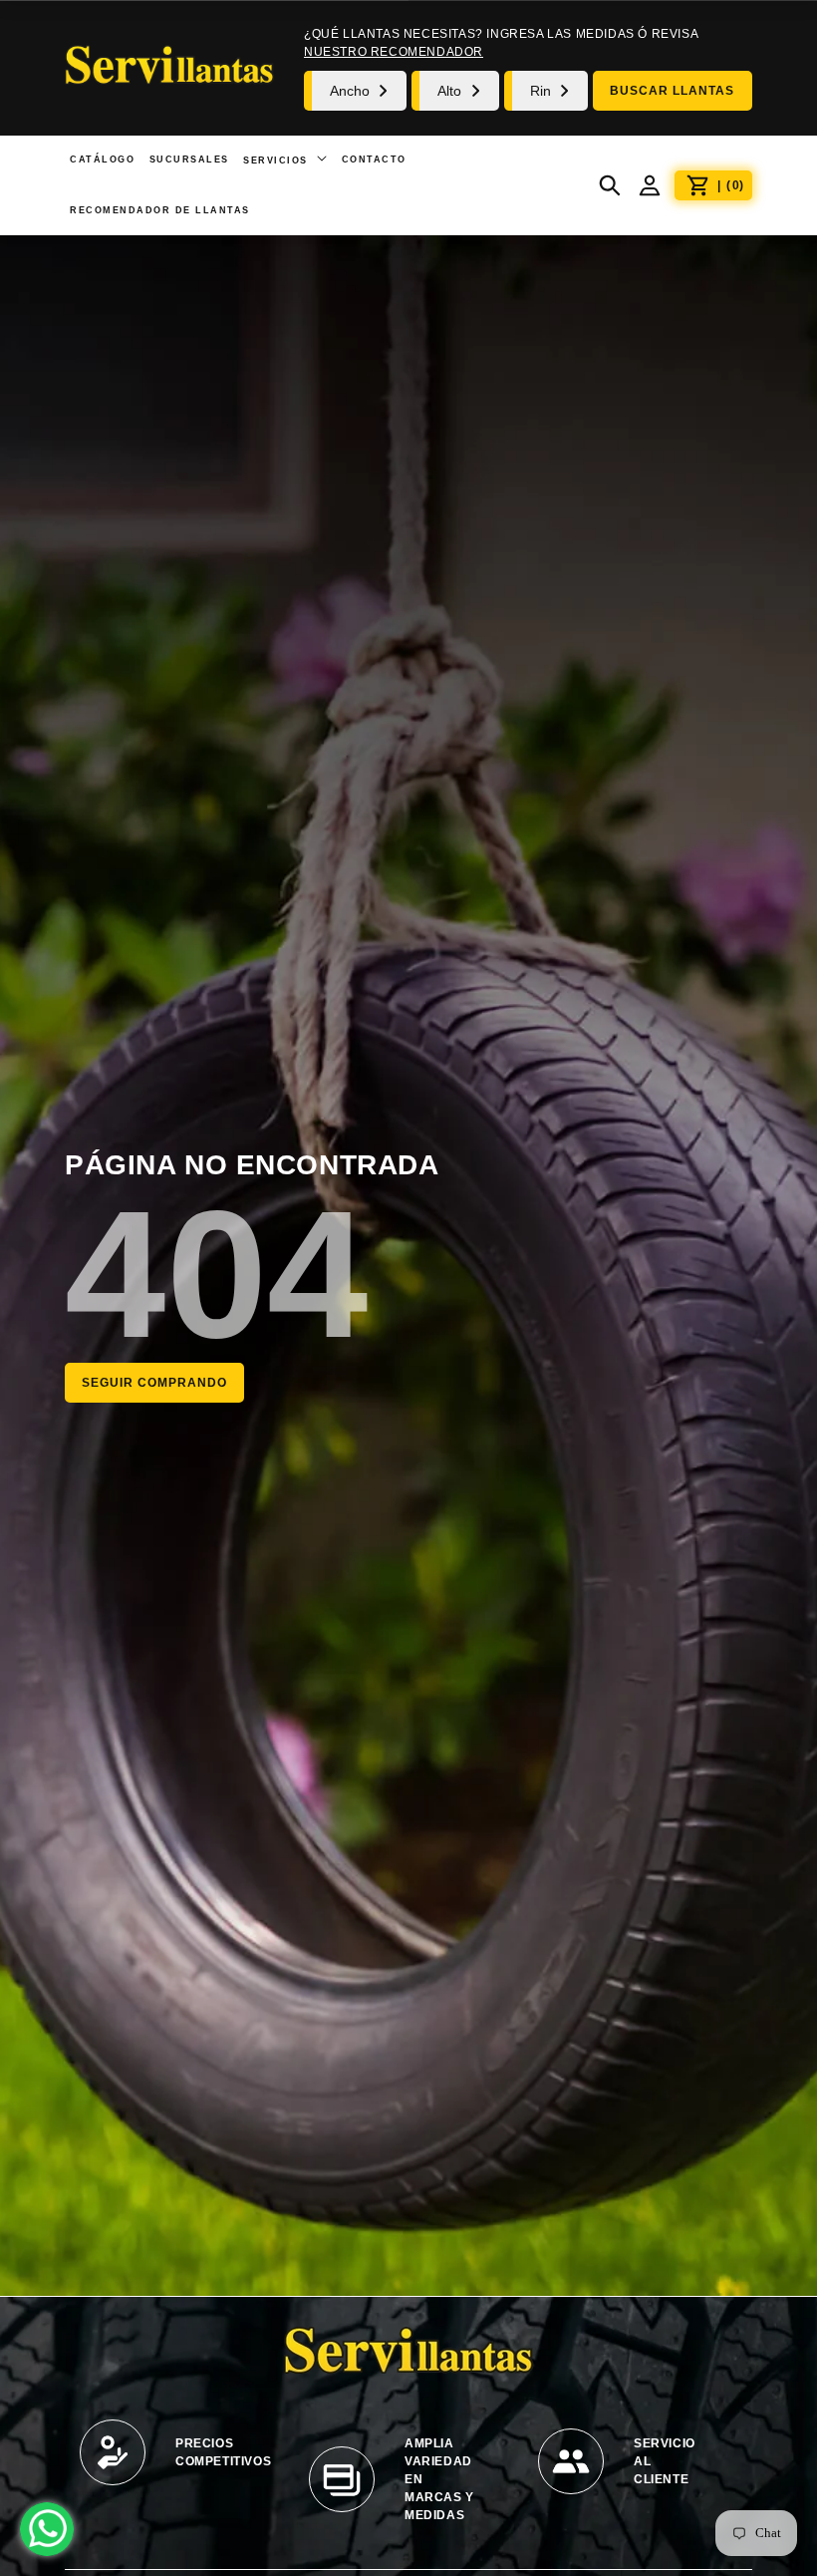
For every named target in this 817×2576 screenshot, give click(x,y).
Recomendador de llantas (160, 210)
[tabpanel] (179, 2462)
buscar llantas (672, 91)
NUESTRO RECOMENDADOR (394, 52)
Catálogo (102, 160)
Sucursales (189, 160)
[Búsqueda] (610, 185)
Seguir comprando (154, 1383)
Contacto (374, 160)
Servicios (277, 161)
